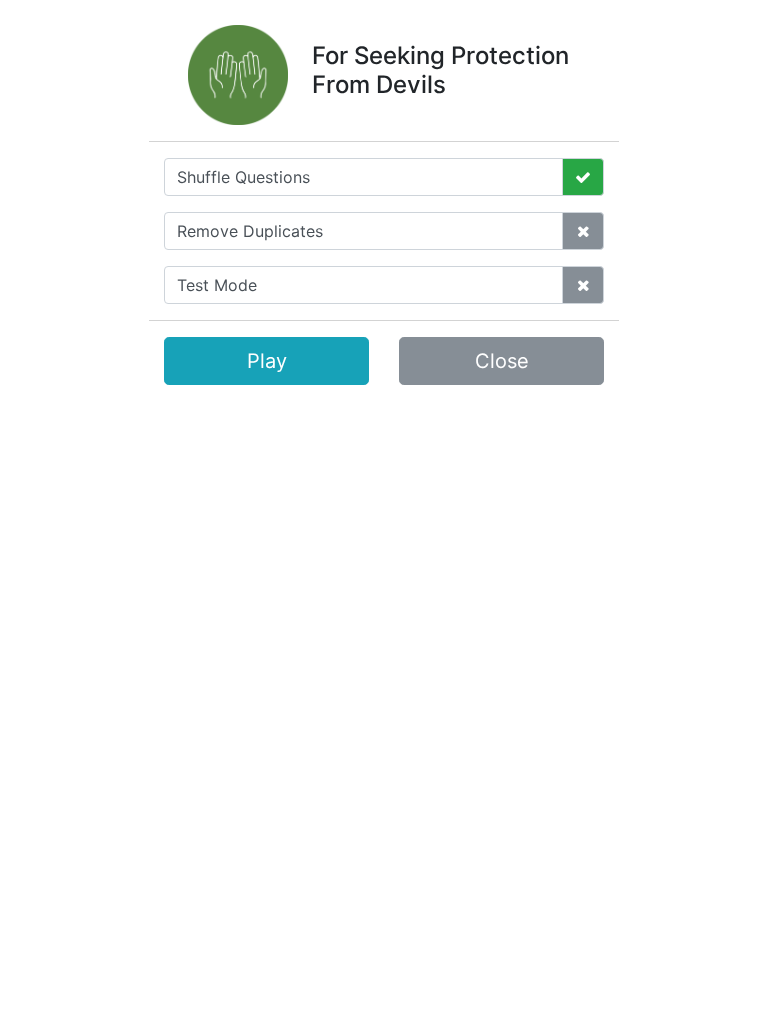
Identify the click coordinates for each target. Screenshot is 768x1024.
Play (267, 361)
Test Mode (217, 285)
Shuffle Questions (243, 177)
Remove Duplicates (250, 231)
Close (502, 361)
